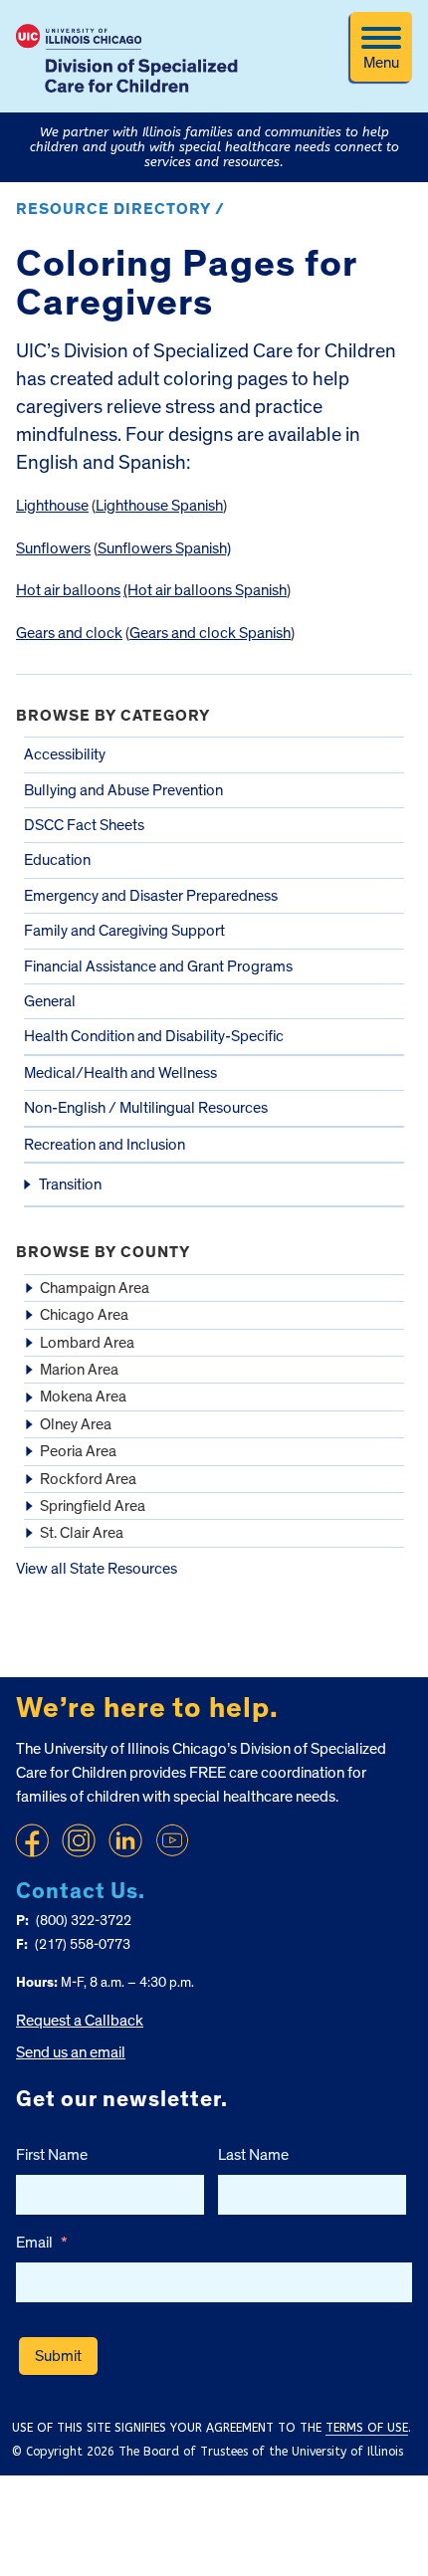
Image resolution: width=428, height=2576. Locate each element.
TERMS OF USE (367, 2428)
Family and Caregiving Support (124, 931)
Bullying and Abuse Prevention (123, 790)
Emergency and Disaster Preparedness (151, 896)
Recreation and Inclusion (105, 1145)
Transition (70, 1184)
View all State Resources (97, 1569)
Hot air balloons (68, 590)
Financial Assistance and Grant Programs (158, 966)
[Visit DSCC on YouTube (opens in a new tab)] (172, 1840)
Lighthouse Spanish (159, 506)
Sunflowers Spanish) (164, 548)
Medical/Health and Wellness (120, 1073)
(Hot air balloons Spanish (205, 590)
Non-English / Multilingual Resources (146, 1108)
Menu (381, 63)
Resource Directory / (120, 209)
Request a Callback (80, 2021)
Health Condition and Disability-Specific (154, 1036)
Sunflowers (53, 548)
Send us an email (71, 2052)
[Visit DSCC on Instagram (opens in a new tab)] (79, 1840)
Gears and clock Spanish (210, 633)
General (50, 1001)
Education (57, 860)
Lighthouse (52, 506)
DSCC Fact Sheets (84, 825)
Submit (58, 2356)
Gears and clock (69, 633)
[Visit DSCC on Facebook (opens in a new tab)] (32, 1840)
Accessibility (65, 754)
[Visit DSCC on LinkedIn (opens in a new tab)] (125, 1840)
